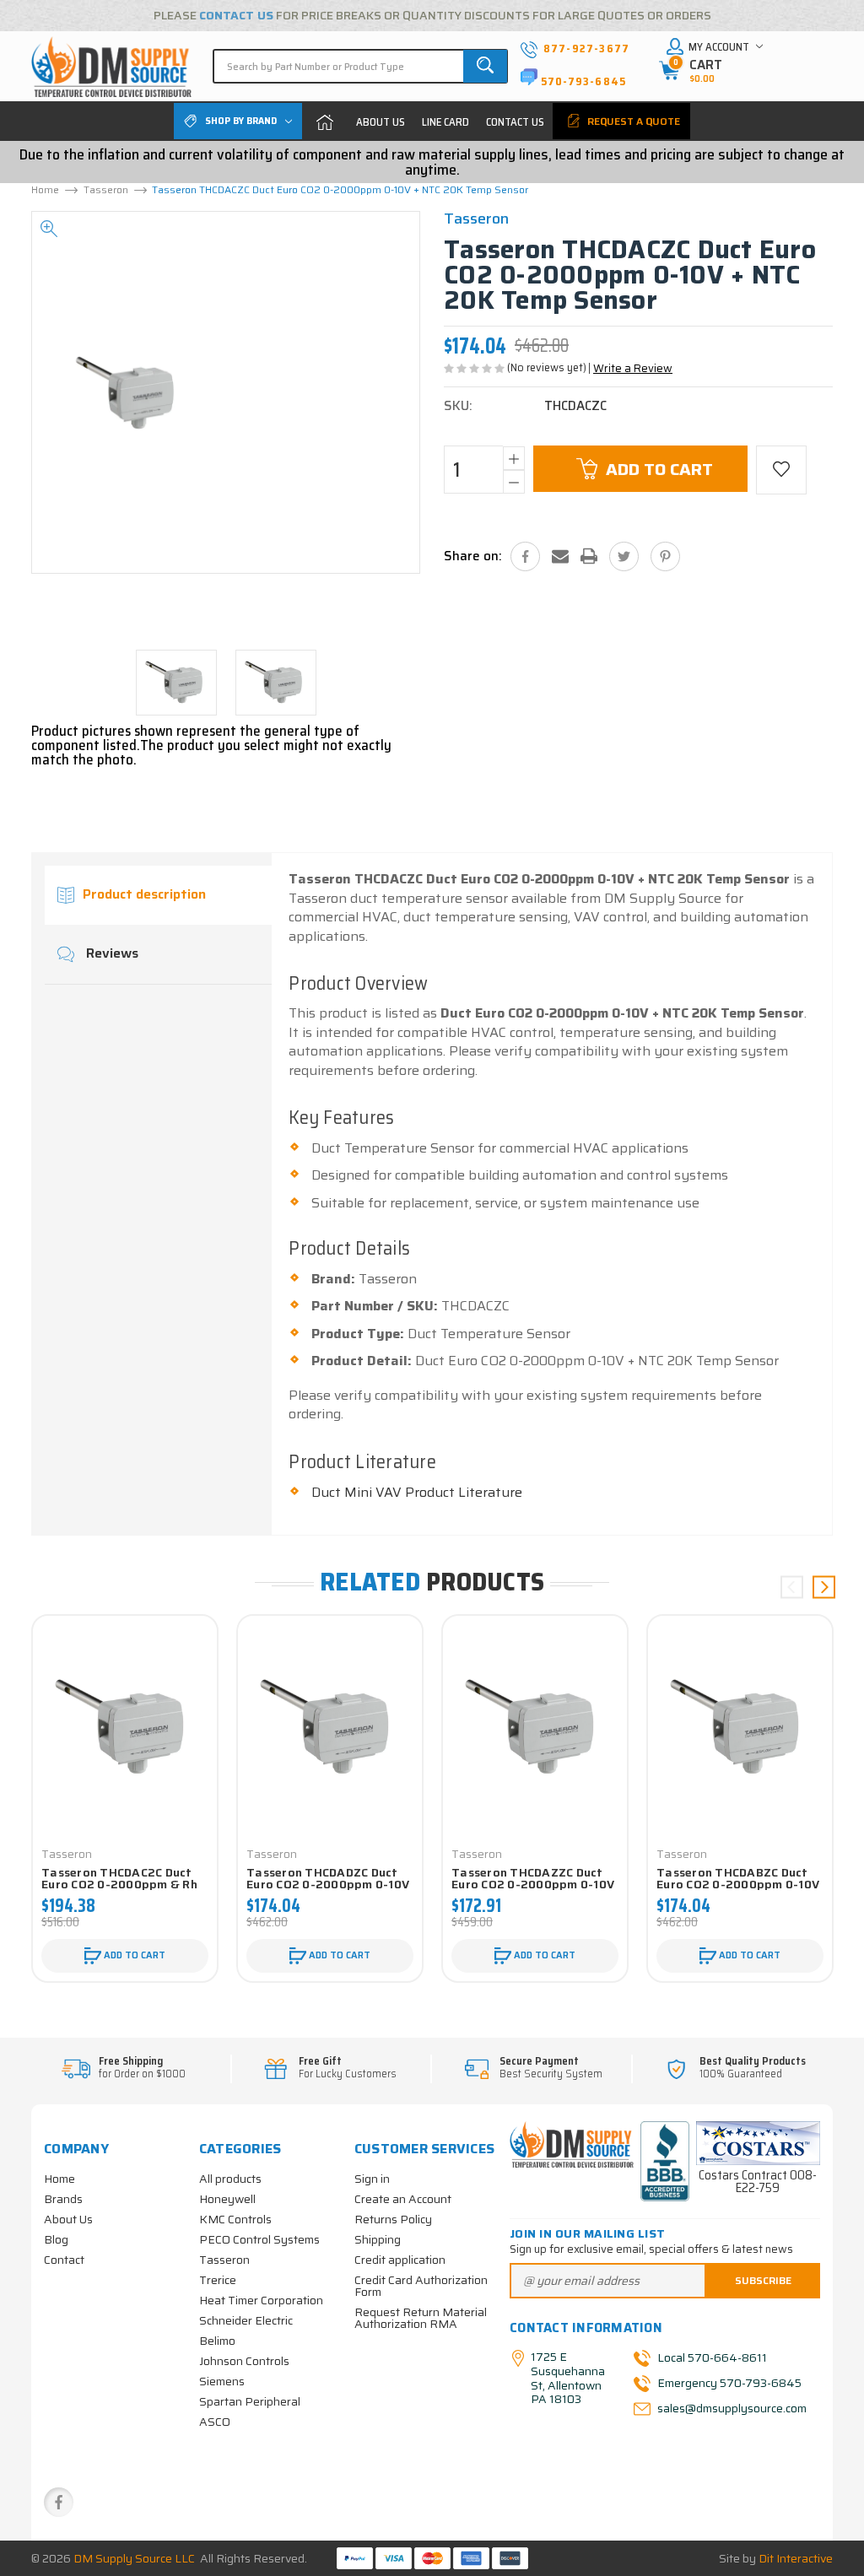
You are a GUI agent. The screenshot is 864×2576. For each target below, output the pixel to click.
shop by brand (241, 120)
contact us (236, 15)
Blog (56, 2239)
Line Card (445, 122)
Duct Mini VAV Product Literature (417, 1492)
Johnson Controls (244, 2361)
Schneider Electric (246, 2320)
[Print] (589, 556)
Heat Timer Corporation (261, 2300)
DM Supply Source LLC (134, 2558)
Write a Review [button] (633, 368)
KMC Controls (235, 2219)
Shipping (378, 2239)
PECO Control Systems (259, 2239)
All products (230, 2179)
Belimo (217, 2341)
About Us (381, 122)
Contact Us (515, 122)
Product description (144, 895)
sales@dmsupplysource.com (731, 2408)
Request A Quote (632, 121)
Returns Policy (393, 2219)
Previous (792, 1588)
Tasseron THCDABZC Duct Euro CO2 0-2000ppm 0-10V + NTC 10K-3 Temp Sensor (738, 1884)
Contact (64, 2260)
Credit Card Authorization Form (421, 2286)
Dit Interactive (796, 2558)
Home (325, 122)
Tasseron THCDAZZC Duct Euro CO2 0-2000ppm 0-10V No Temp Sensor (533, 1884)
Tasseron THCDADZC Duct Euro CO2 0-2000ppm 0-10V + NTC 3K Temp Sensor (328, 1884)
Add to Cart (659, 469)
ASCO (215, 2422)
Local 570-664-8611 (712, 2357)
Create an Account (403, 2199)
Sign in (372, 2179)
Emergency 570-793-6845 (729, 2383)
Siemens (222, 2381)
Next (824, 1588)
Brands (63, 2199)
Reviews (111, 954)
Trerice (218, 2280)
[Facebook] (525, 556)
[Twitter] (624, 556)
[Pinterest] (665, 556)
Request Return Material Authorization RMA (421, 2318)
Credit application (400, 2260)
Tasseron (224, 2260)
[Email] (560, 556)
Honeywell (227, 2199)
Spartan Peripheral (250, 2401)
